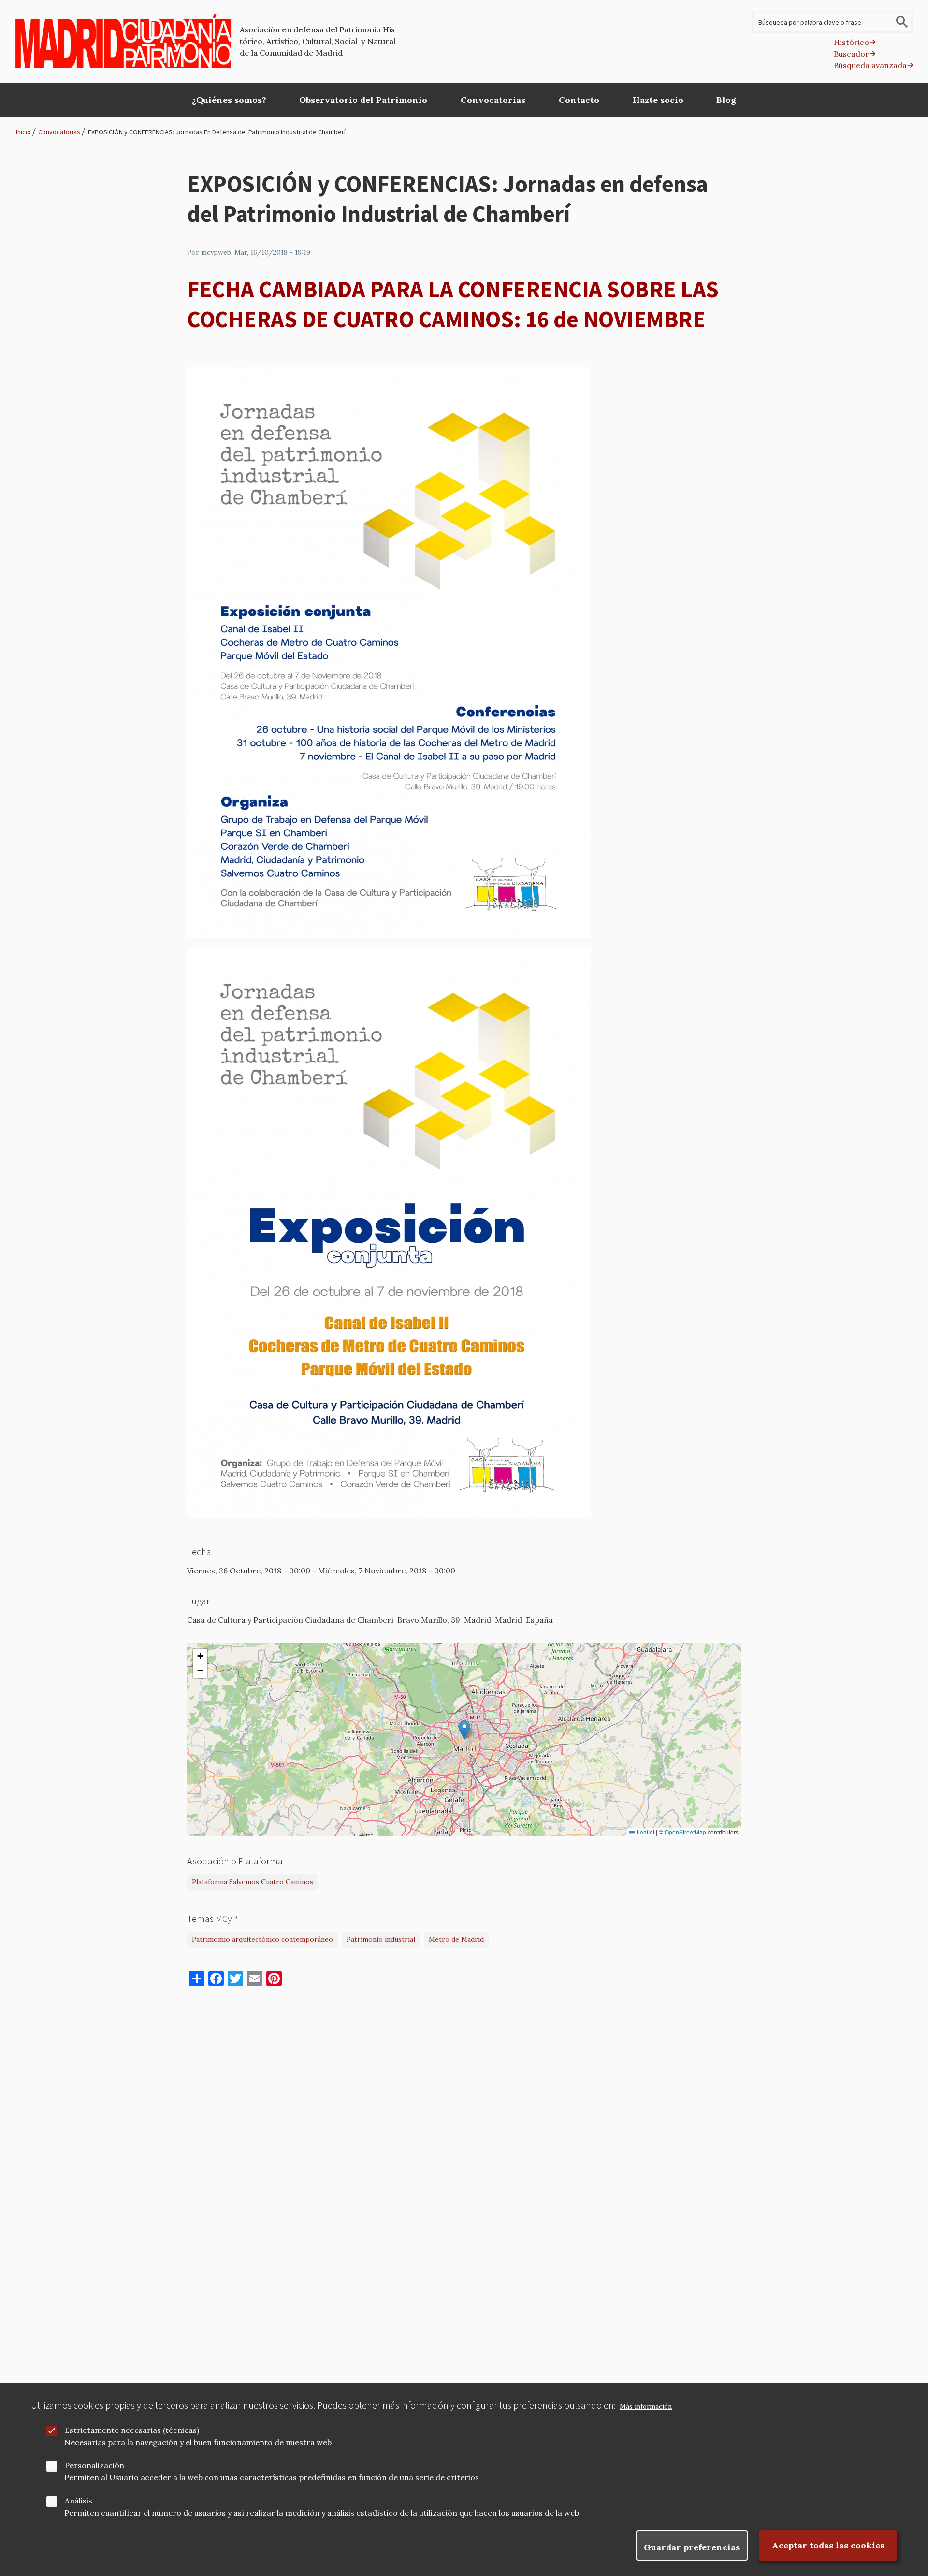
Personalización (94, 2465)
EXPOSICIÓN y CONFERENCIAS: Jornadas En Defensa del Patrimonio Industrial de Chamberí (217, 132)
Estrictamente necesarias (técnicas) (132, 2430)
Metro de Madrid (456, 1939)
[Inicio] (123, 41)
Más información (646, 2407)
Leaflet (645, 1832)
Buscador (851, 54)
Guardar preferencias (692, 2547)
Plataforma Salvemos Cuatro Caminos (253, 1882)
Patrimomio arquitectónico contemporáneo (262, 1939)
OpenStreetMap (685, 1832)
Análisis (79, 2501)
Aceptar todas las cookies (828, 2545)
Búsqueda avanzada (870, 65)
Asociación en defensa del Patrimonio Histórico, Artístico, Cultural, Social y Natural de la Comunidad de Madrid (319, 41)
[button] (464, 1730)
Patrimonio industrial (381, 1939)
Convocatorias (59, 132)
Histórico (851, 42)
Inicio (23, 132)
